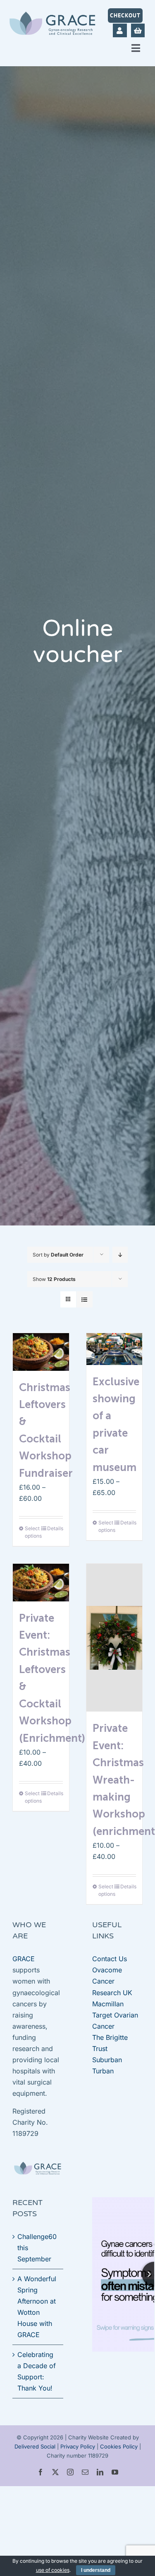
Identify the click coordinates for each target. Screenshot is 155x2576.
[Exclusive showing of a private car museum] (114, 1349)
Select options (33, 1532)
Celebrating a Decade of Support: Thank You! (37, 2371)
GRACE (24, 1959)
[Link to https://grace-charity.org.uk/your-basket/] (138, 30)
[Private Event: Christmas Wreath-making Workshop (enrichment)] (114, 1638)
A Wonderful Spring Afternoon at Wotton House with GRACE (37, 2307)
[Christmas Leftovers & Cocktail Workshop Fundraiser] (41, 1352)
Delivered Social (35, 2446)
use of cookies (53, 2570)
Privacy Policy (78, 2446)
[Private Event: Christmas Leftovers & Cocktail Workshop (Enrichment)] (41, 1582)
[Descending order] (120, 1255)
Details (55, 1528)
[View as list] (85, 1299)
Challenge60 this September (37, 2248)
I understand (96, 2570)
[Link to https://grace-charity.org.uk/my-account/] (120, 30)
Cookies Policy (119, 2446)
